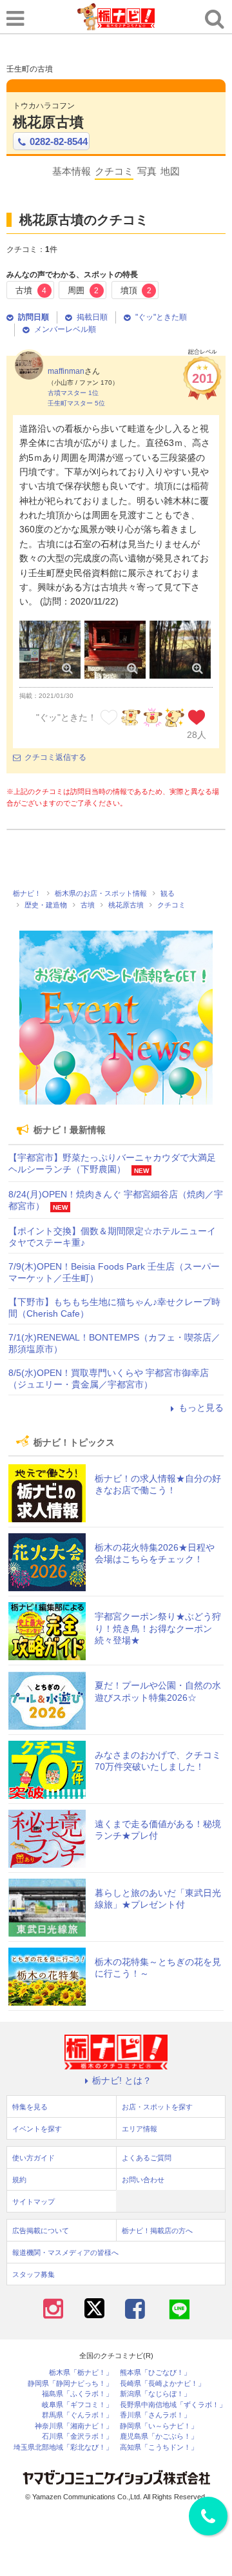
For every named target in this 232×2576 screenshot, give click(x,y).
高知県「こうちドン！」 (159, 2447)
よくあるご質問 (147, 2158)
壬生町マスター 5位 (76, 403)
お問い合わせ (143, 2180)
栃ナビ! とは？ (122, 2080)
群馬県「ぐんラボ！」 (77, 2415)
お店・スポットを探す (157, 2107)
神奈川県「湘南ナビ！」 (74, 2426)
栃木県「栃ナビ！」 (81, 2373)
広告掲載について (41, 2231)
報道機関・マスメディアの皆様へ (65, 2252)
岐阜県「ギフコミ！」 (77, 2405)
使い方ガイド (34, 2158)
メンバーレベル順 (65, 329)
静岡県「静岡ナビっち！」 (70, 2384)
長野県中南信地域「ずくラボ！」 (173, 2405)
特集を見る (30, 2107)
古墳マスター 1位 (73, 393)
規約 (19, 2180)
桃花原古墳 (48, 122)
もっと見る (201, 1408)
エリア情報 (140, 2129)
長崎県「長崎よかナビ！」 (162, 2384)
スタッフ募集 (34, 2274)
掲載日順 (92, 317)
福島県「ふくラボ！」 (77, 2394)
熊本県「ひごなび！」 (155, 2373)
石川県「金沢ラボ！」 (77, 2436)
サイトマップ (34, 2202)
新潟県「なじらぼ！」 (155, 2394)
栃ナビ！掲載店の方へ (157, 2231)
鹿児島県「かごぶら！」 (159, 2436)
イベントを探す (37, 2129)
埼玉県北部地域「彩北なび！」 (63, 2447)
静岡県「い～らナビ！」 (159, 2426)
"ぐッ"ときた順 (161, 317)
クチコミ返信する (55, 757)
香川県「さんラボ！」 (155, 2415)
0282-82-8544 (59, 141)
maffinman (66, 371)
